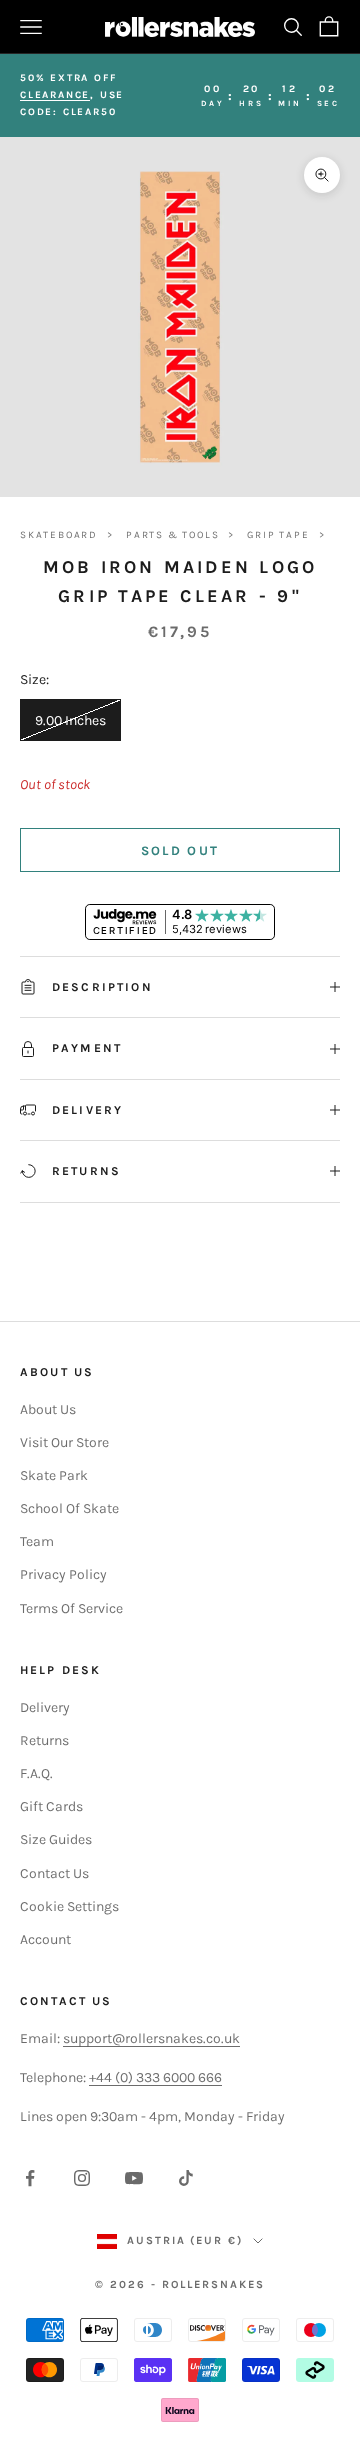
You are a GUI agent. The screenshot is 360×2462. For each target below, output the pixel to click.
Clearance (55, 95)
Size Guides (56, 1839)
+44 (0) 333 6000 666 (155, 2077)
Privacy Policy (63, 1574)
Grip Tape (278, 535)
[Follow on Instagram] (82, 2178)
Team (37, 1541)
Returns (44, 1740)
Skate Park (54, 1475)
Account (45, 1939)
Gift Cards (51, 1806)
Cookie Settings (69, 1906)
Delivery (45, 1707)
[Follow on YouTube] (134, 2178)
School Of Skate (69, 1508)
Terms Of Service (71, 1608)
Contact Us (54, 1873)
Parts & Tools (172, 535)
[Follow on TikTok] (186, 2178)
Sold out (180, 850)
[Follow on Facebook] (30, 2178)
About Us (48, 1409)
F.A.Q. (36, 1773)
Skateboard (59, 535)
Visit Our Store (64, 1442)
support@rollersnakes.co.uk (151, 2038)
